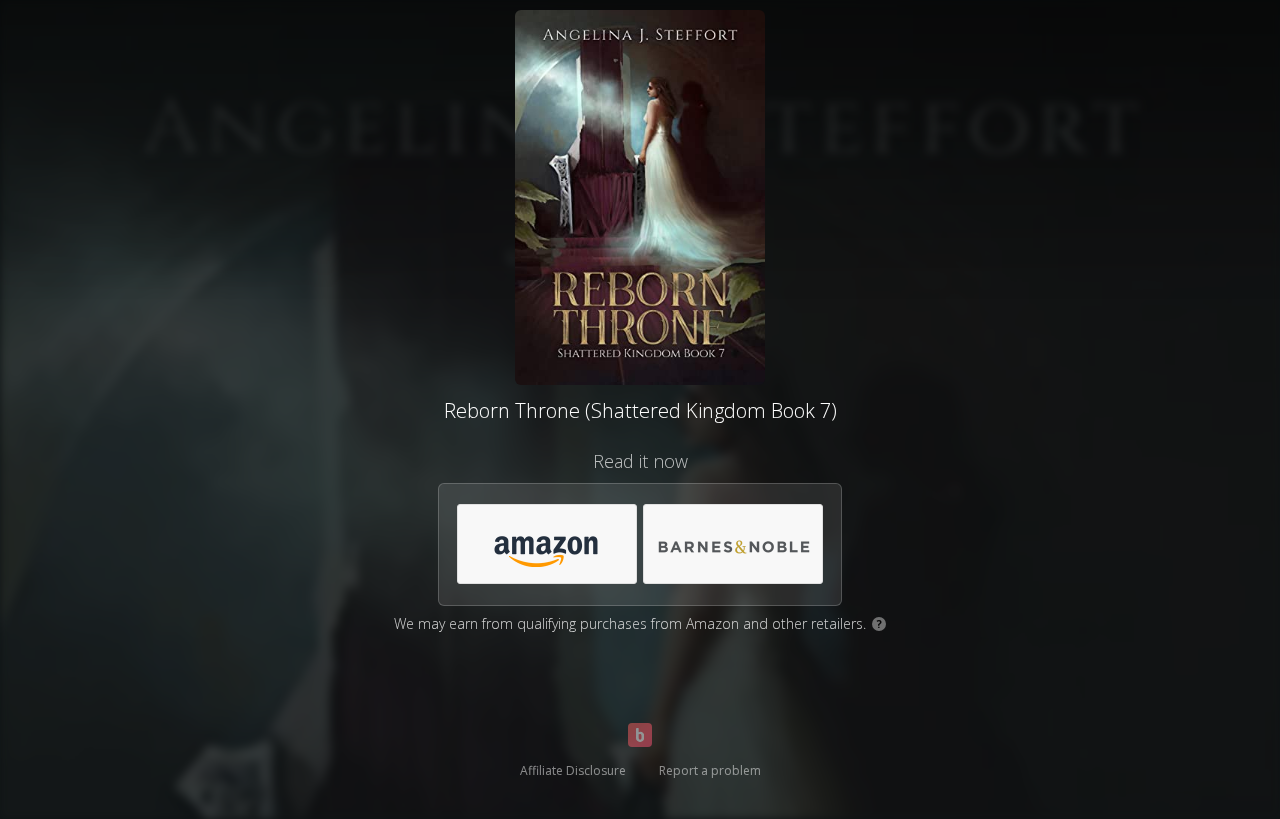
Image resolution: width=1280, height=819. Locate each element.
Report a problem (710, 770)
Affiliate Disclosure (573, 770)
